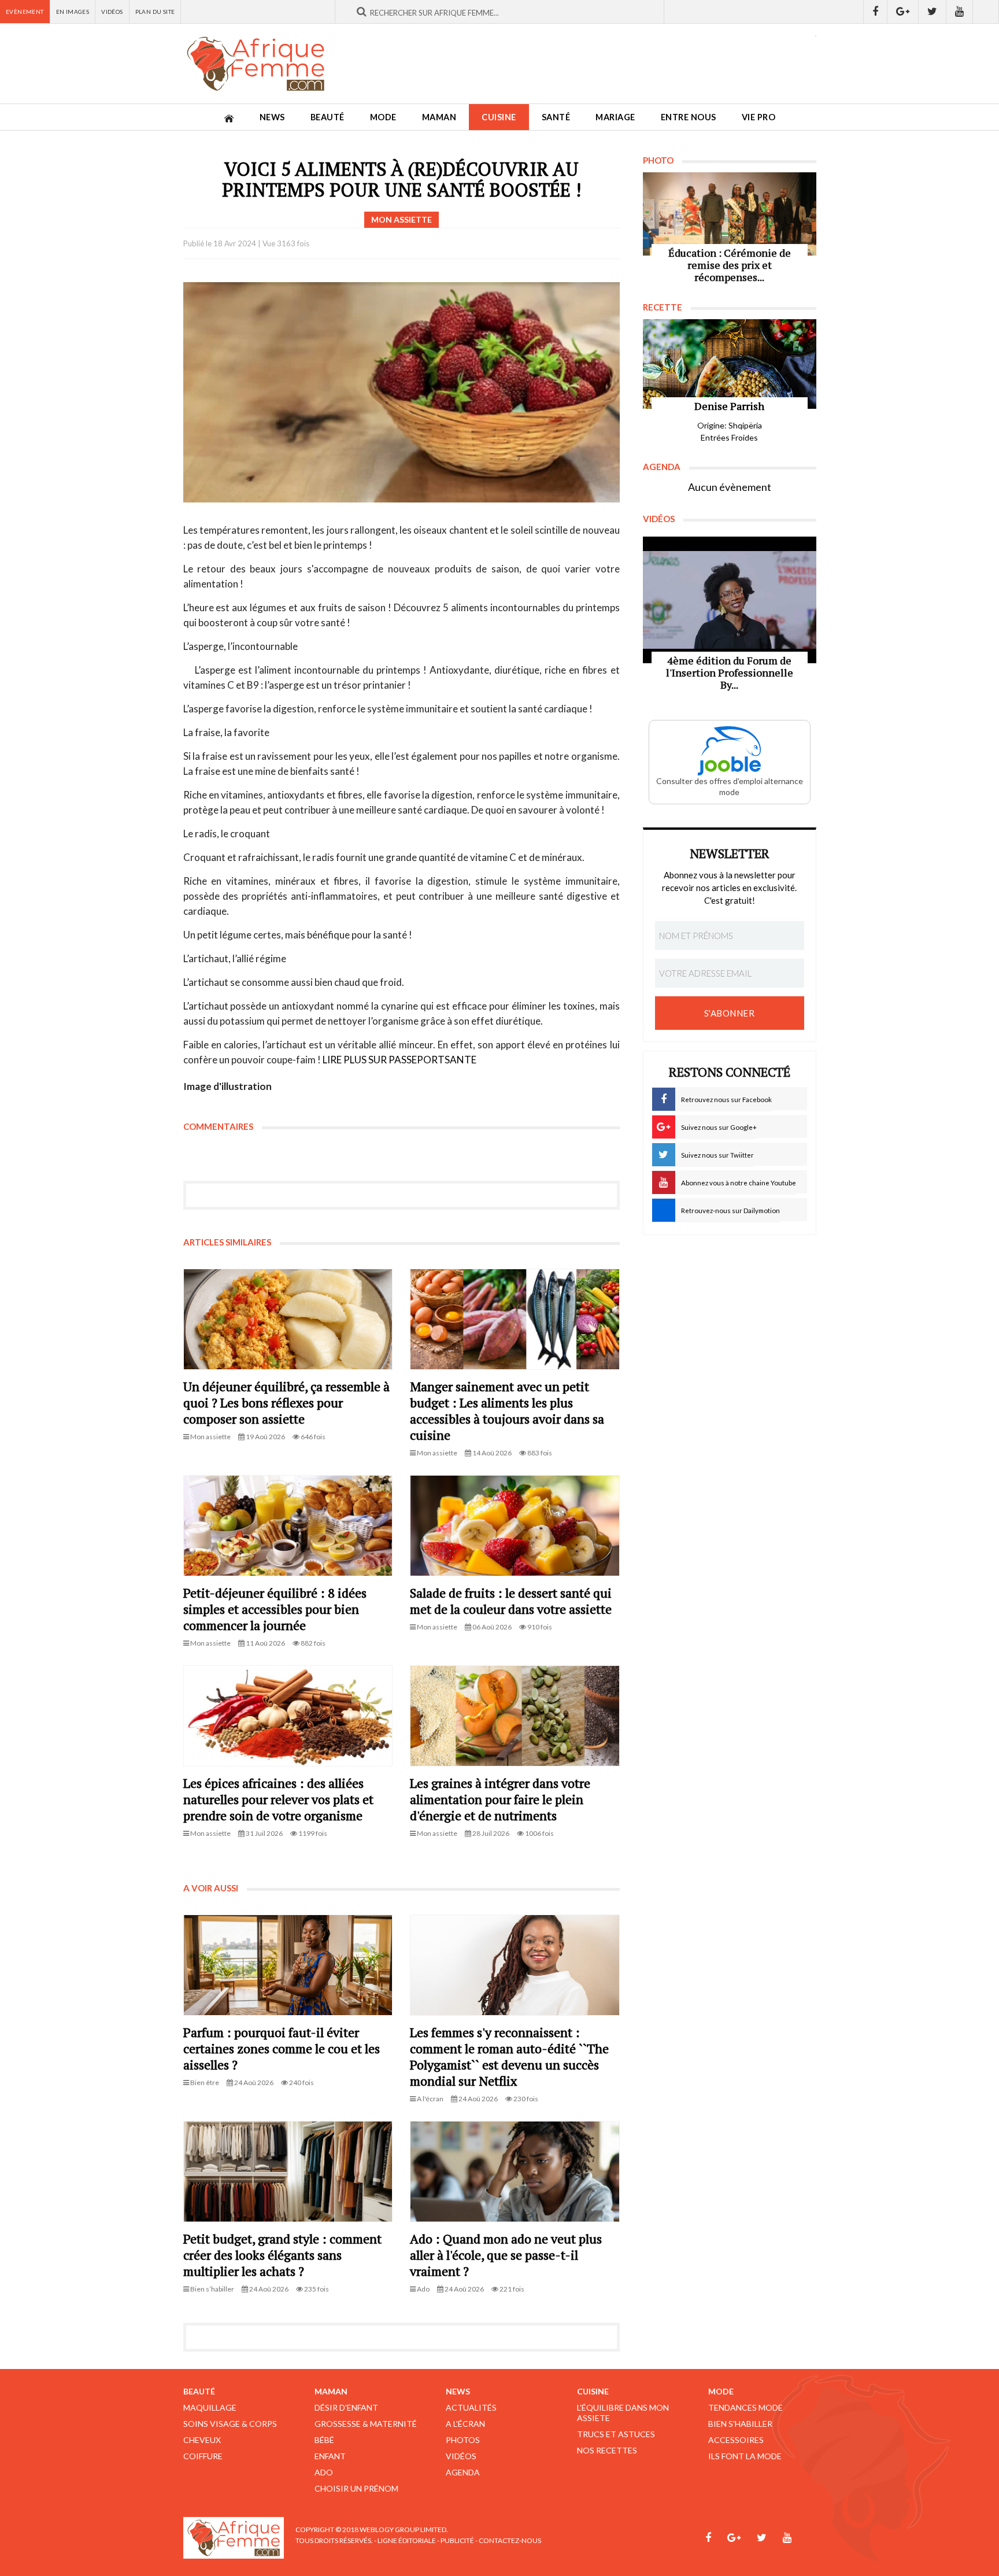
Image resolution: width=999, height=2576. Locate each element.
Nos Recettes (607, 2450)
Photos (463, 2440)
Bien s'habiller (740, 2424)
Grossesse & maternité (366, 2424)
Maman (439, 117)
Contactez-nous (510, 2540)
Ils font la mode (745, 2456)
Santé (556, 117)
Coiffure (203, 2456)
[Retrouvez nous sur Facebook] (875, 12)
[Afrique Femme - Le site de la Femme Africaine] (256, 64)
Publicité (457, 2540)
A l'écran (465, 2424)
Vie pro (759, 117)
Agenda (463, 2472)
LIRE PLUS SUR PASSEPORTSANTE (399, 1060)
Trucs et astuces (616, 2434)
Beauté (328, 117)
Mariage (615, 117)
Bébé (324, 2440)
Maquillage (210, 2407)
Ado (324, 2472)
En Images (73, 12)
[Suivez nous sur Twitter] (933, 12)
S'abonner (730, 1013)
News (272, 117)
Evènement (25, 12)
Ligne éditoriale (407, 2540)
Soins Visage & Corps (230, 2424)
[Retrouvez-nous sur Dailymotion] (986, 12)
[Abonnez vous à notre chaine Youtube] (960, 12)
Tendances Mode (745, 2407)
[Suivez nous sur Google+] (903, 12)
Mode (383, 117)
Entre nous (689, 117)
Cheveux (202, 2440)
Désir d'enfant (346, 2407)
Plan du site (155, 12)
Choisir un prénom (356, 2488)
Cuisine (499, 117)
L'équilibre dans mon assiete (623, 2413)
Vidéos (112, 12)
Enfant (330, 2456)
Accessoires (736, 2440)
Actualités (471, 2407)
